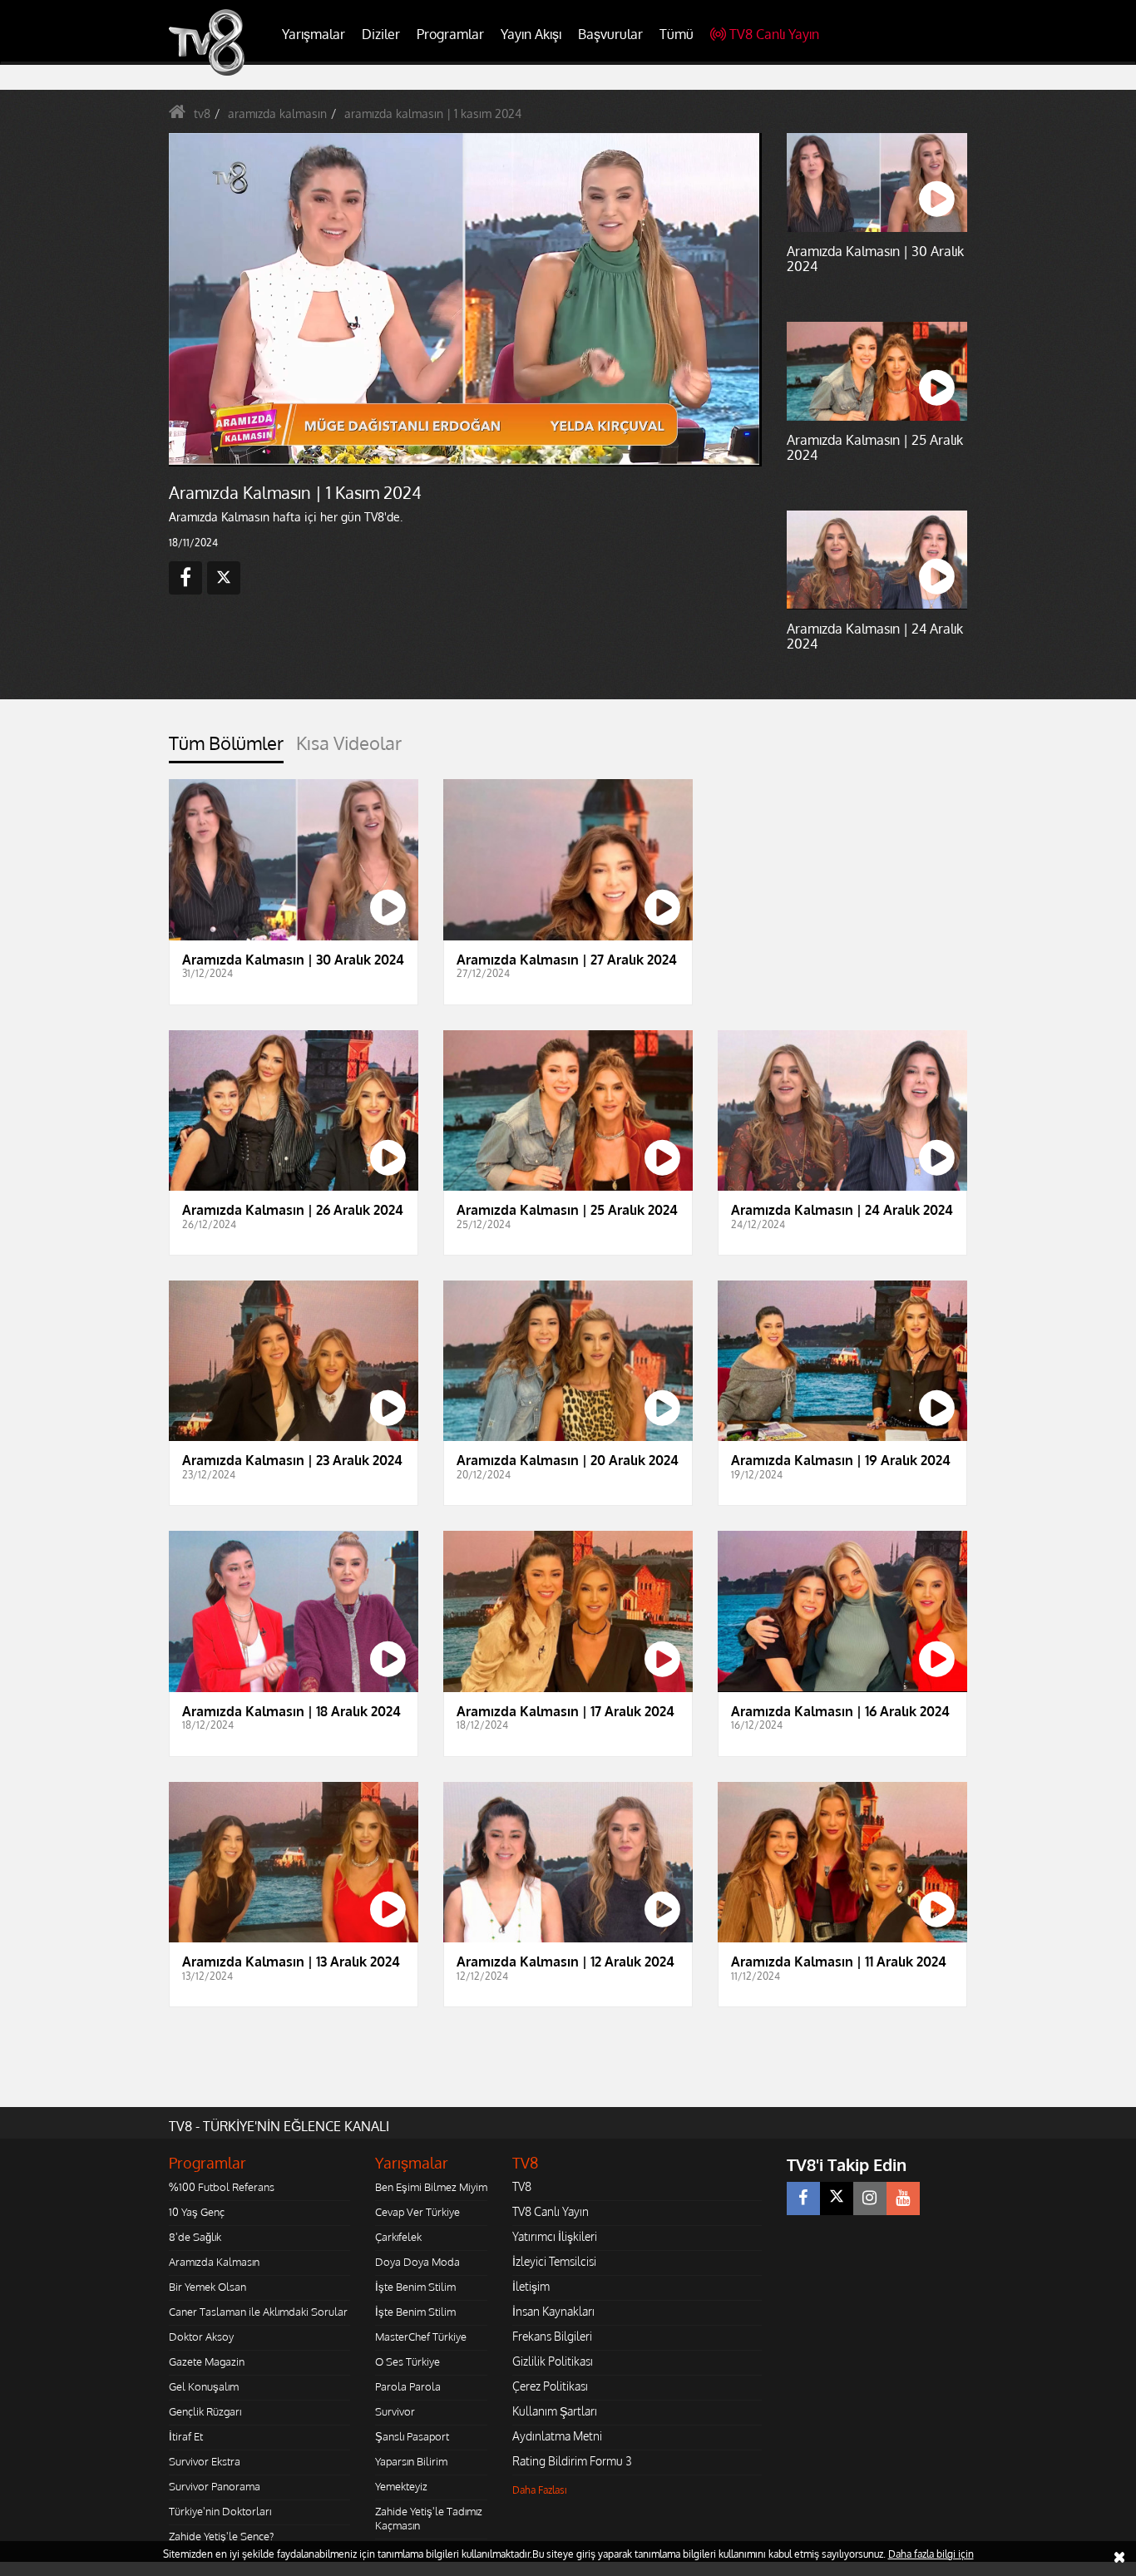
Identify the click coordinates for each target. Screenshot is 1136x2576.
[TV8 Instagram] (870, 2198)
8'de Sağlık (195, 2237)
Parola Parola (408, 2386)
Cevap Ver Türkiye (417, 2212)
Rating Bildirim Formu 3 (572, 2461)
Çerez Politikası (550, 2386)
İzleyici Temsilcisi (554, 2261)
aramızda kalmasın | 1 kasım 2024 (433, 114)
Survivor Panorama (215, 2486)
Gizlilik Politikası (553, 2361)
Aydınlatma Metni (557, 2436)
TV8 (522, 2186)
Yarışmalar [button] (314, 34)
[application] (464, 299)
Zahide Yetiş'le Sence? (221, 2536)
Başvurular (610, 34)
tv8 (202, 114)
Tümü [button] (677, 34)
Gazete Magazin (207, 2361)
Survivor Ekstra (205, 2461)
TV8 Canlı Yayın (774, 34)
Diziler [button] (381, 34)
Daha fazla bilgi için (931, 2554)
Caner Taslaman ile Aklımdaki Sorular (258, 2312)
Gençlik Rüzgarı (205, 2411)
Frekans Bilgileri (552, 2336)
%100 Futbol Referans (222, 2187)
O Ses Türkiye (407, 2361)
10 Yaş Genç (197, 2212)
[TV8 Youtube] (903, 2198)
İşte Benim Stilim (415, 2287)
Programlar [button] (450, 34)
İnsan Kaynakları (553, 2311)
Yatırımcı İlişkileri (555, 2236)
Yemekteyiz (401, 2486)
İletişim (531, 2286)
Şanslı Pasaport (412, 2436)
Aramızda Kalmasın (214, 2262)
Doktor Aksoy (201, 2337)
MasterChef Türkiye (421, 2337)
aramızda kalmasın (277, 114)
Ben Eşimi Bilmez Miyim (431, 2187)
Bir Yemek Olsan (207, 2287)
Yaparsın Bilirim (411, 2461)
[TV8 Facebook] (803, 2198)
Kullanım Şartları (555, 2411)
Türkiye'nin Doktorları (220, 2511)
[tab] (226, 748)
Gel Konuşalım (204, 2386)
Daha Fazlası (540, 2490)
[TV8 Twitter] (837, 2198)
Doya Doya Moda (417, 2262)
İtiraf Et (186, 2436)
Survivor (395, 2411)
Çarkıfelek (398, 2237)
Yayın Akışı (531, 34)
